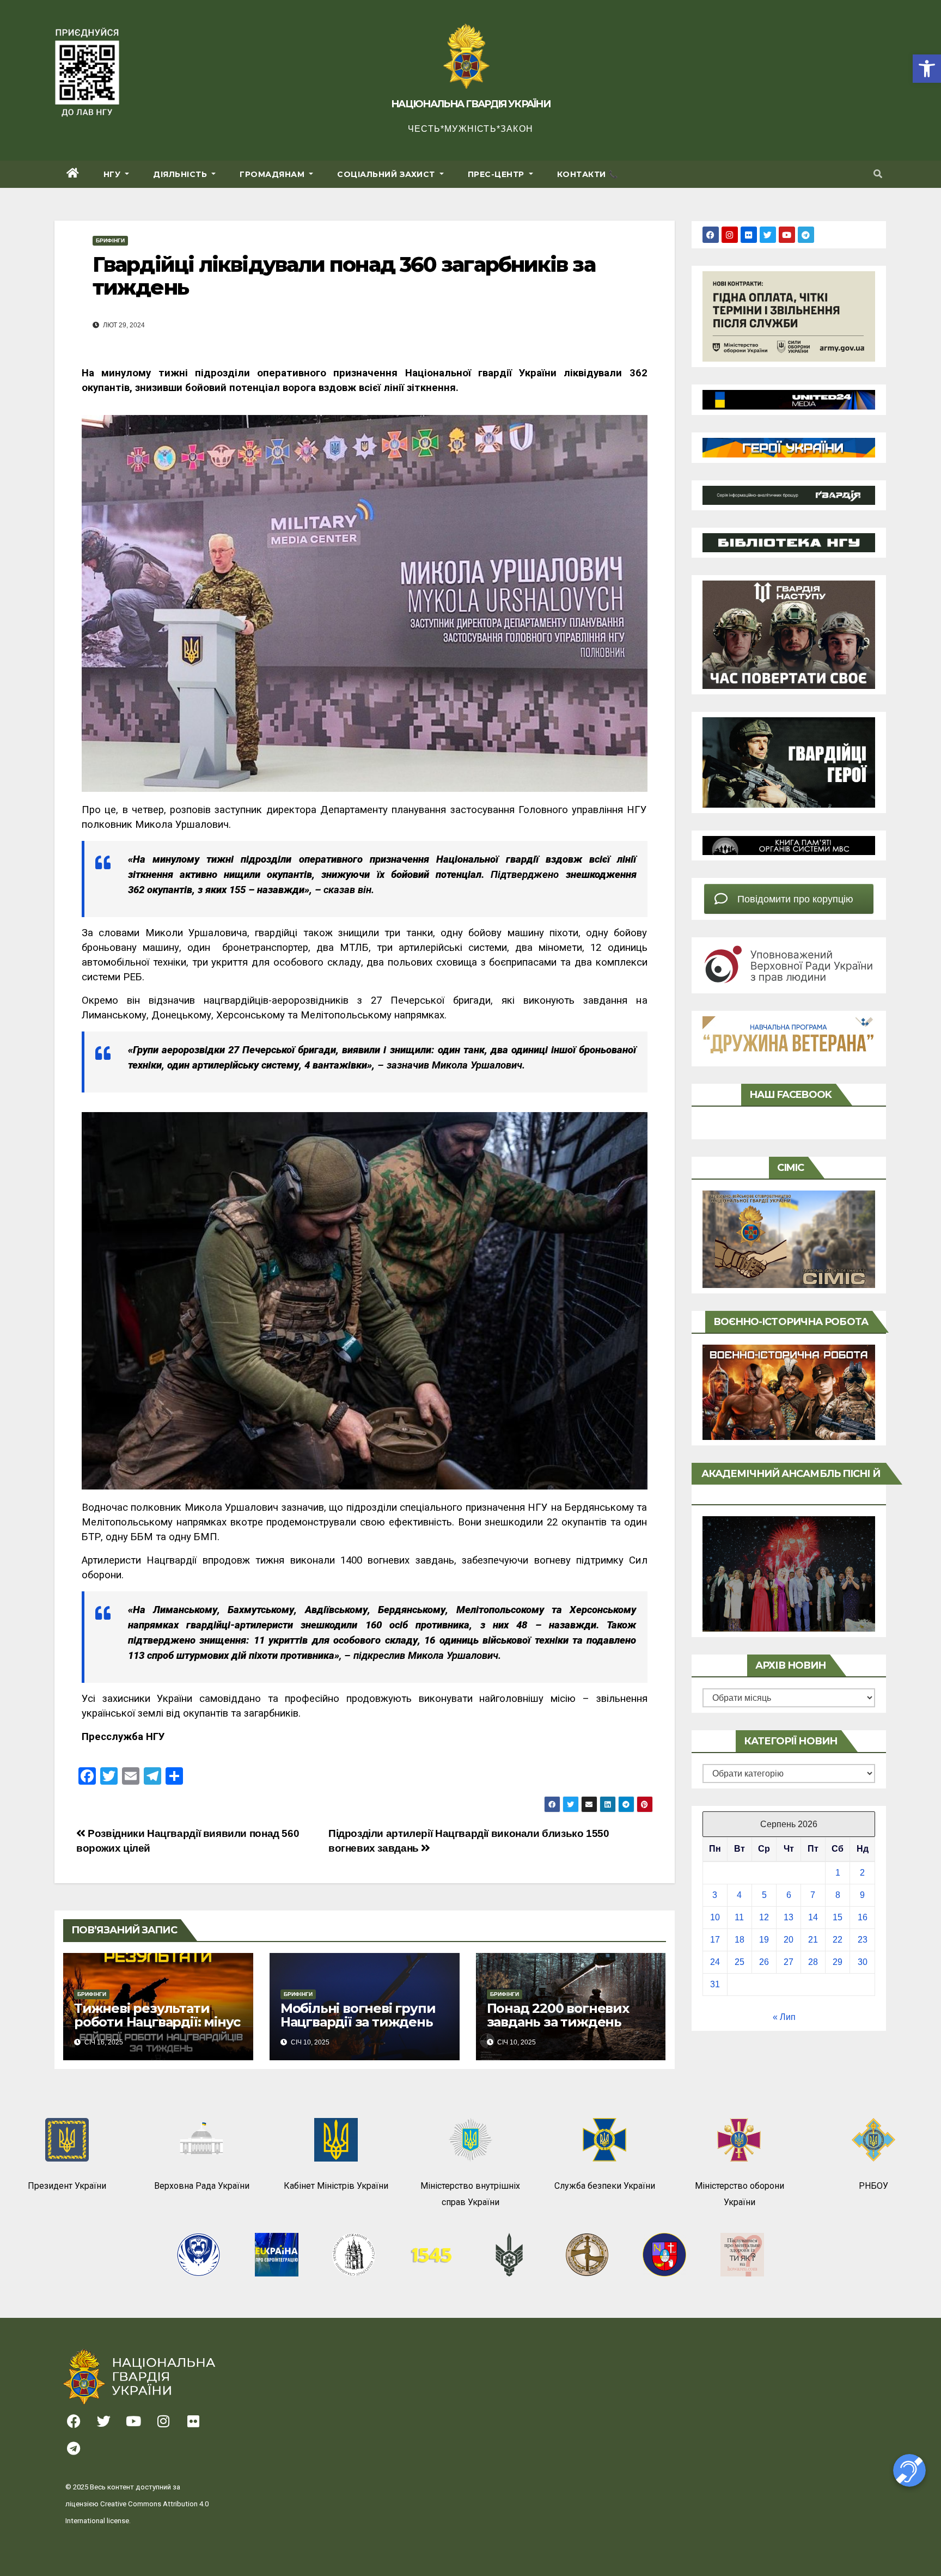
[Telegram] (806, 235)
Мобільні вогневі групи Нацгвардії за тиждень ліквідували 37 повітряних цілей (358, 2029)
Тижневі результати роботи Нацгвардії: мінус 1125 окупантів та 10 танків (157, 2029)
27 (789, 1962)
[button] (927, 69)
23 (863, 1940)
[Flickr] (749, 235)
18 (740, 1940)
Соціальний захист (387, 174)
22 (838, 1940)
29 (838, 1962)
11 (739, 1917)
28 (813, 1962)
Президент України (67, 2186)
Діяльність (181, 174)
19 (764, 1940)
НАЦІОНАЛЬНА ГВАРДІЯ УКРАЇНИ (471, 104)
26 (764, 1962)
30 (863, 1962)
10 (715, 1917)
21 (813, 1940)
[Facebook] (711, 235)
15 (838, 1917)
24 (715, 1962)
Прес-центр (497, 174)
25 (740, 1962)
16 (863, 1917)
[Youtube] (787, 235)
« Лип (784, 2017)
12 (764, 1917)
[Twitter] (768, 235)
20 (789, 1940)
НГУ (113, 174)
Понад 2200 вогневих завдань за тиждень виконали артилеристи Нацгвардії (566, 2029)
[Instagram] (730, 235)
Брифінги (110, 240)
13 (789, 1917)
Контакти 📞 (588, 174)
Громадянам (273, 174)
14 (813, 1917)
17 (715, 1940)
